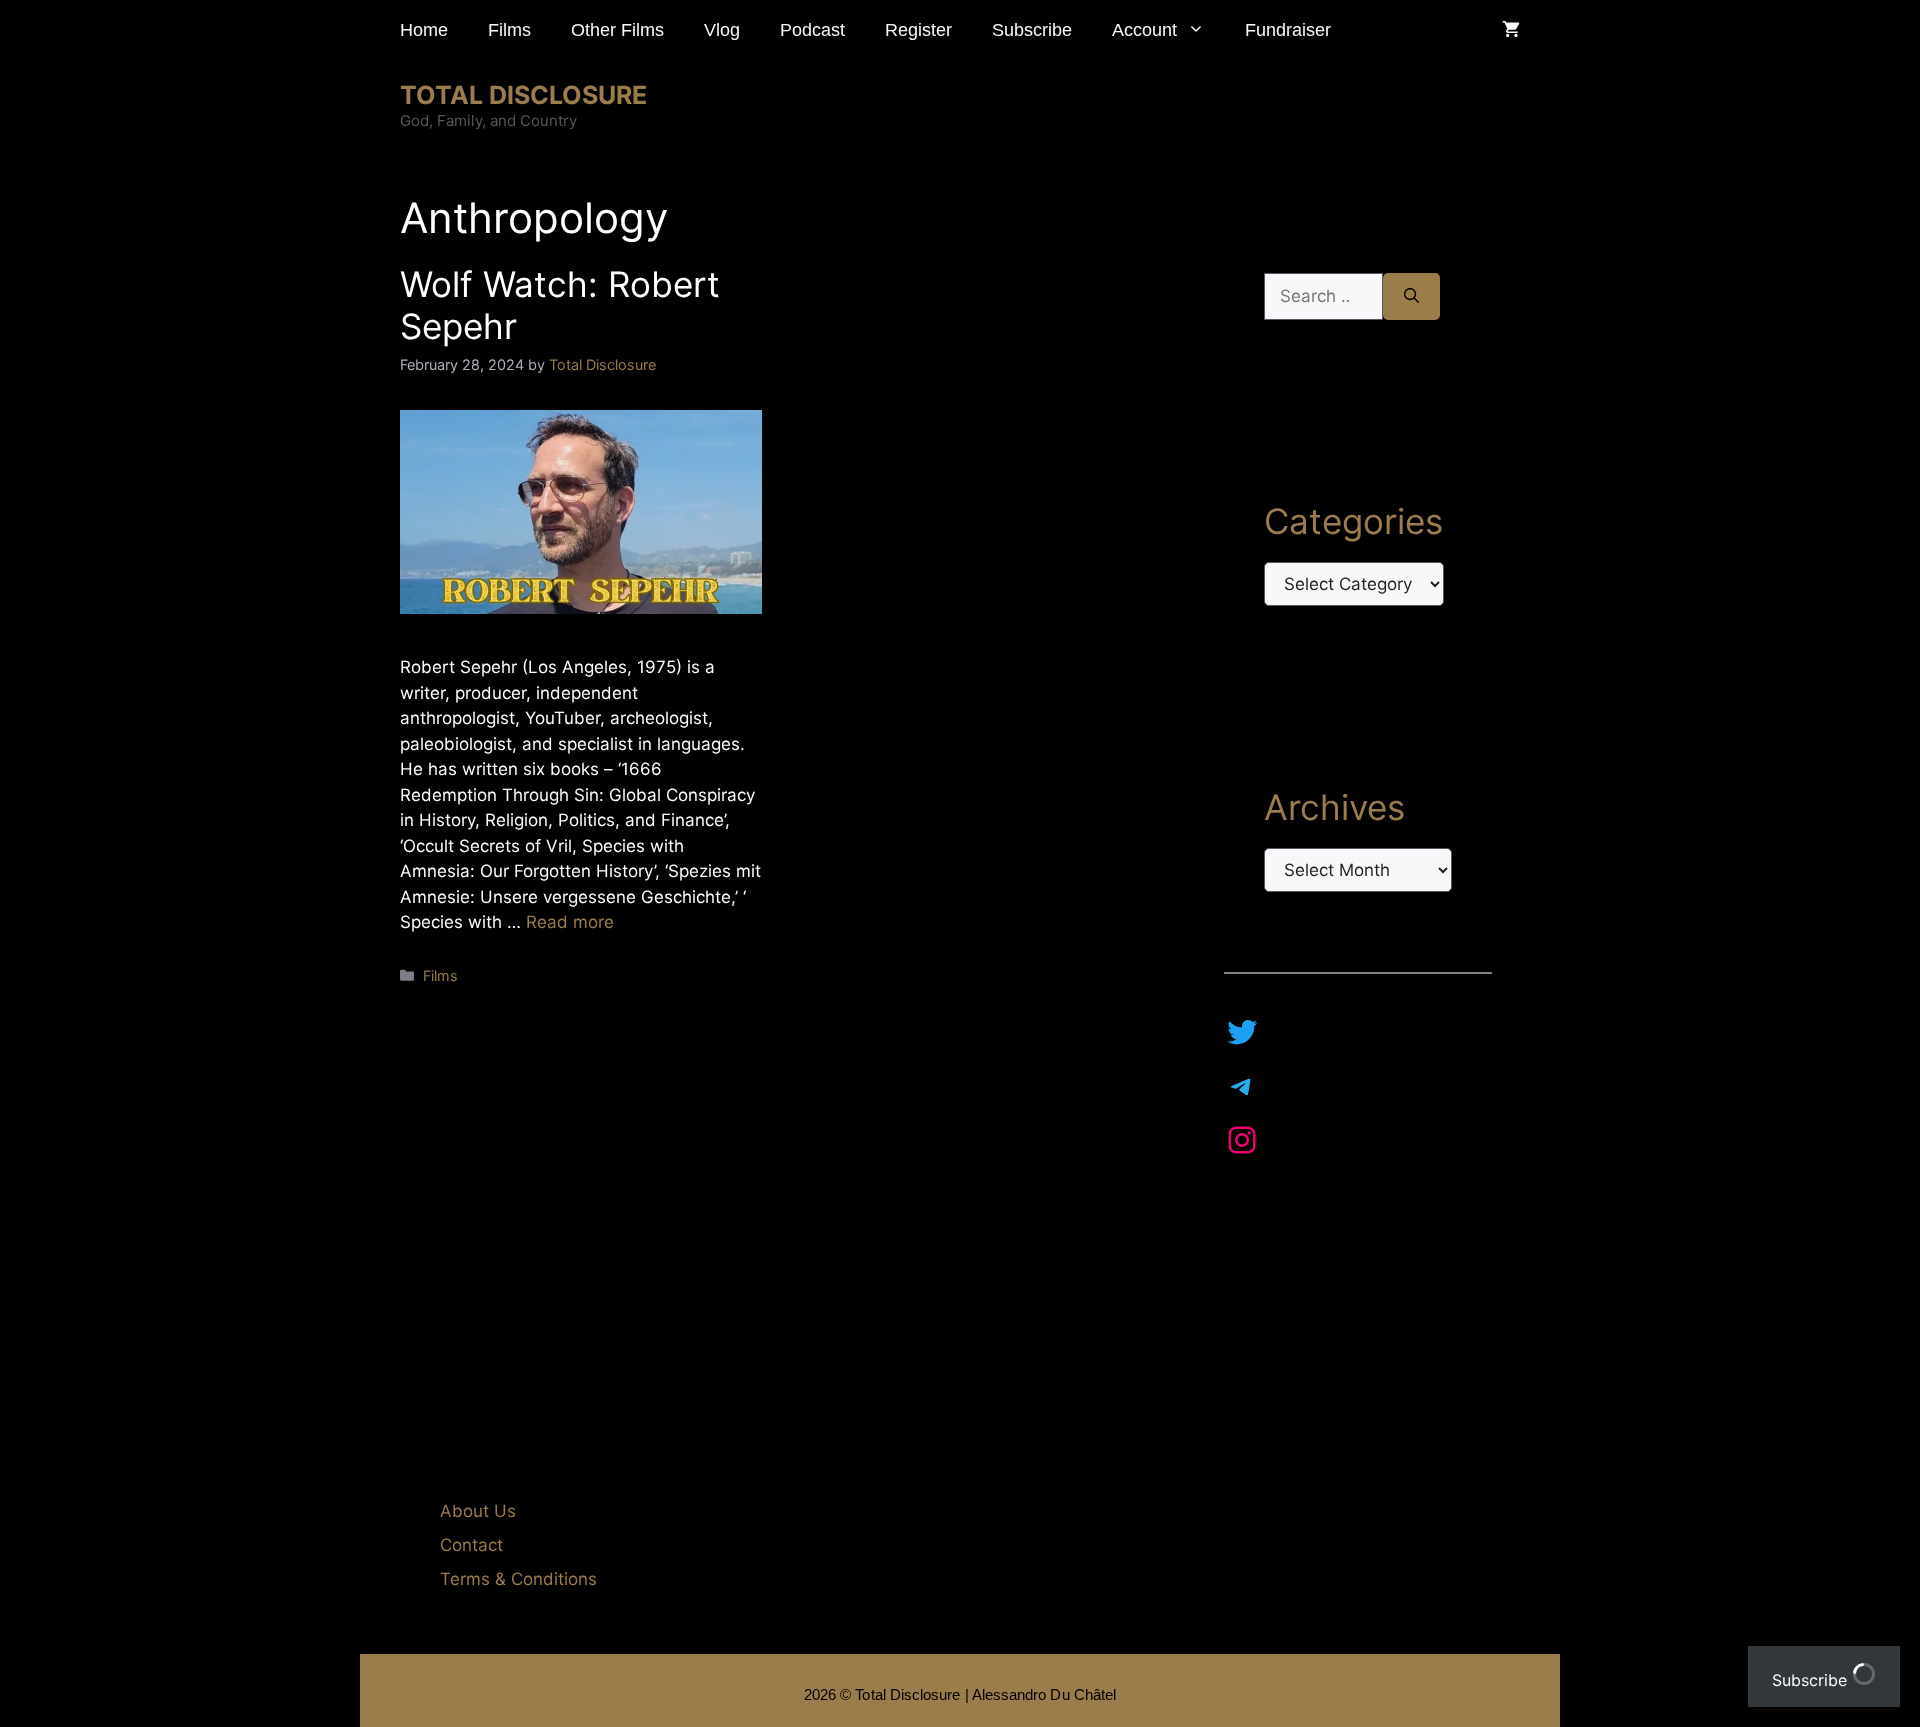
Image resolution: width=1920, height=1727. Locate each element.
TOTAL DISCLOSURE (523, 95)
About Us (478, 1511)
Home (424, 30)
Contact (471, 1545)
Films (509, 30)
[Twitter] (1242, 1032)
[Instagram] (1242, 1140)
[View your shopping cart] (1511, 30)
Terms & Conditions (518, 1579)
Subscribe (1032, 30)
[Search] (1411, 297)
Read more (570, 922)
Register (918, 30)
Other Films (617, 30)
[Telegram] (1242, 1086)
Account (1144, 30)
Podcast (812, 30)
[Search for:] (1323, 297)
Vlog (722, 30)
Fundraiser (1288, 30)
